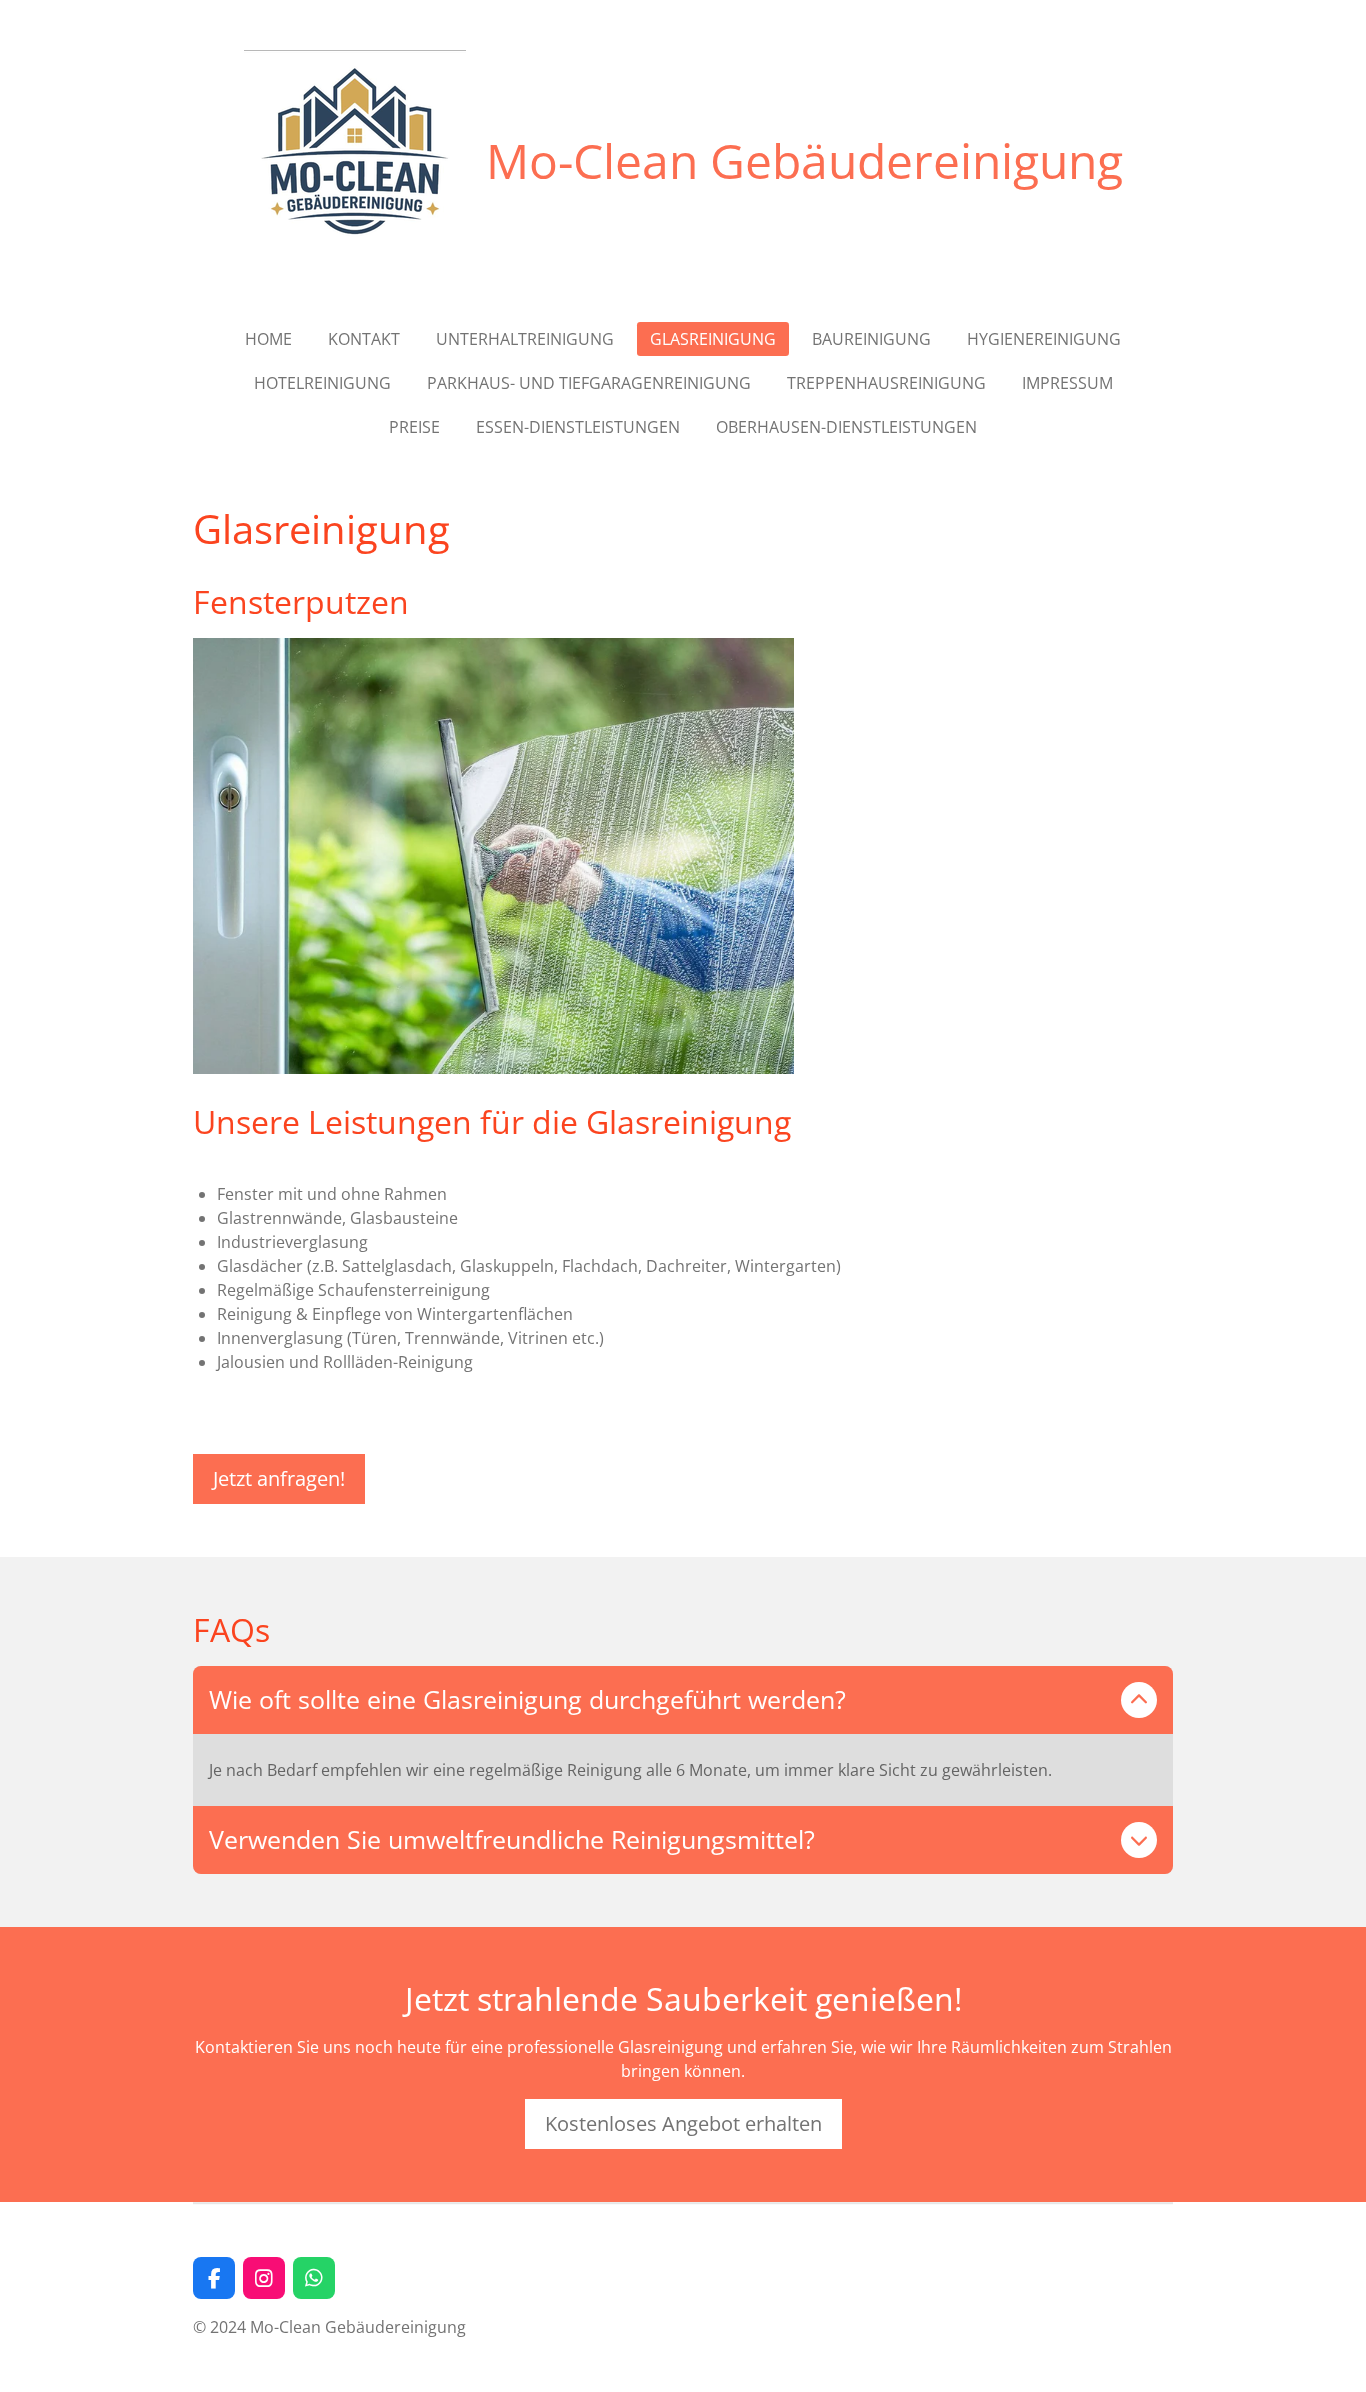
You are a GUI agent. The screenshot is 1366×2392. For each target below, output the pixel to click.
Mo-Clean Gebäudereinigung (804, 160)
